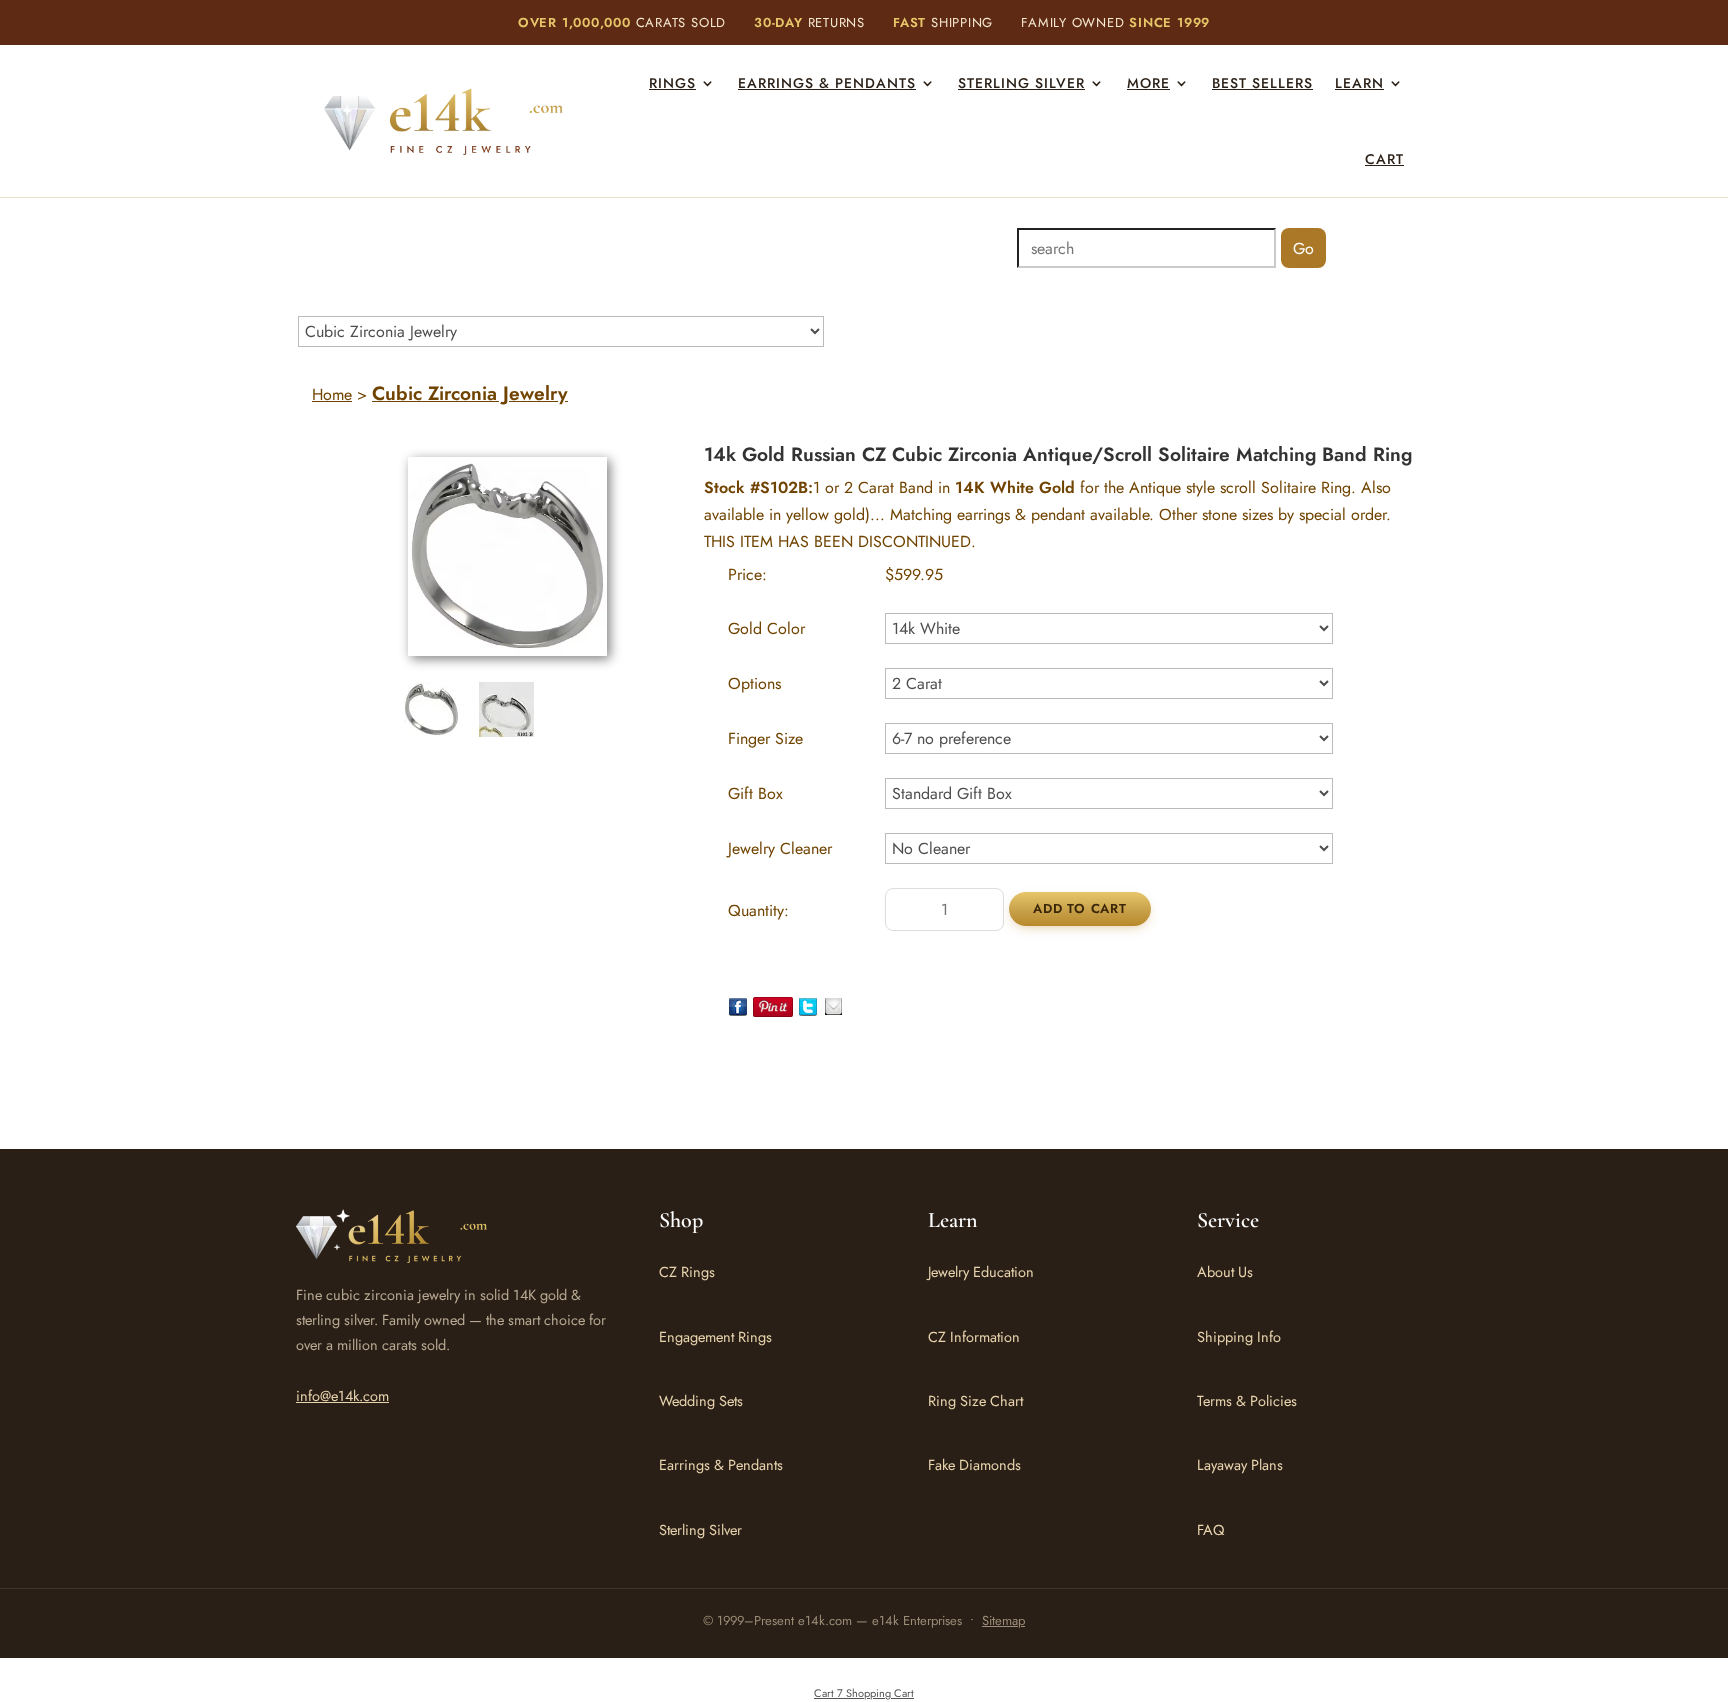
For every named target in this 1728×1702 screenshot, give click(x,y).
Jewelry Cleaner (780, 848)
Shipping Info (1239, 1336)
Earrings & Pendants (827, 83)
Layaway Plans (1240, 1464)
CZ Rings (687, 1271)
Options (754, 683)
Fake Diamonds (974, 1464)
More (1148, 83)
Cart (1384, 159)
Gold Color (766, 628)
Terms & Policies (1247, 1400)
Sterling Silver (1021, 83)
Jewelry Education (981, 1271)
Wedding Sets (701, 1400)
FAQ (1210, 1529)
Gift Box (755, 793)
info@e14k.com (342, 1395)
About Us (1225, 1271)
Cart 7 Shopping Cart (864, 1693)
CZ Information (974, 1336)
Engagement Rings (715, 1336)
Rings (672, 83)
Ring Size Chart (975, 1400)
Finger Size (765, 738)
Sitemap (1003, 1620)
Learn (1359, 83)
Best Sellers (1262, 83)
